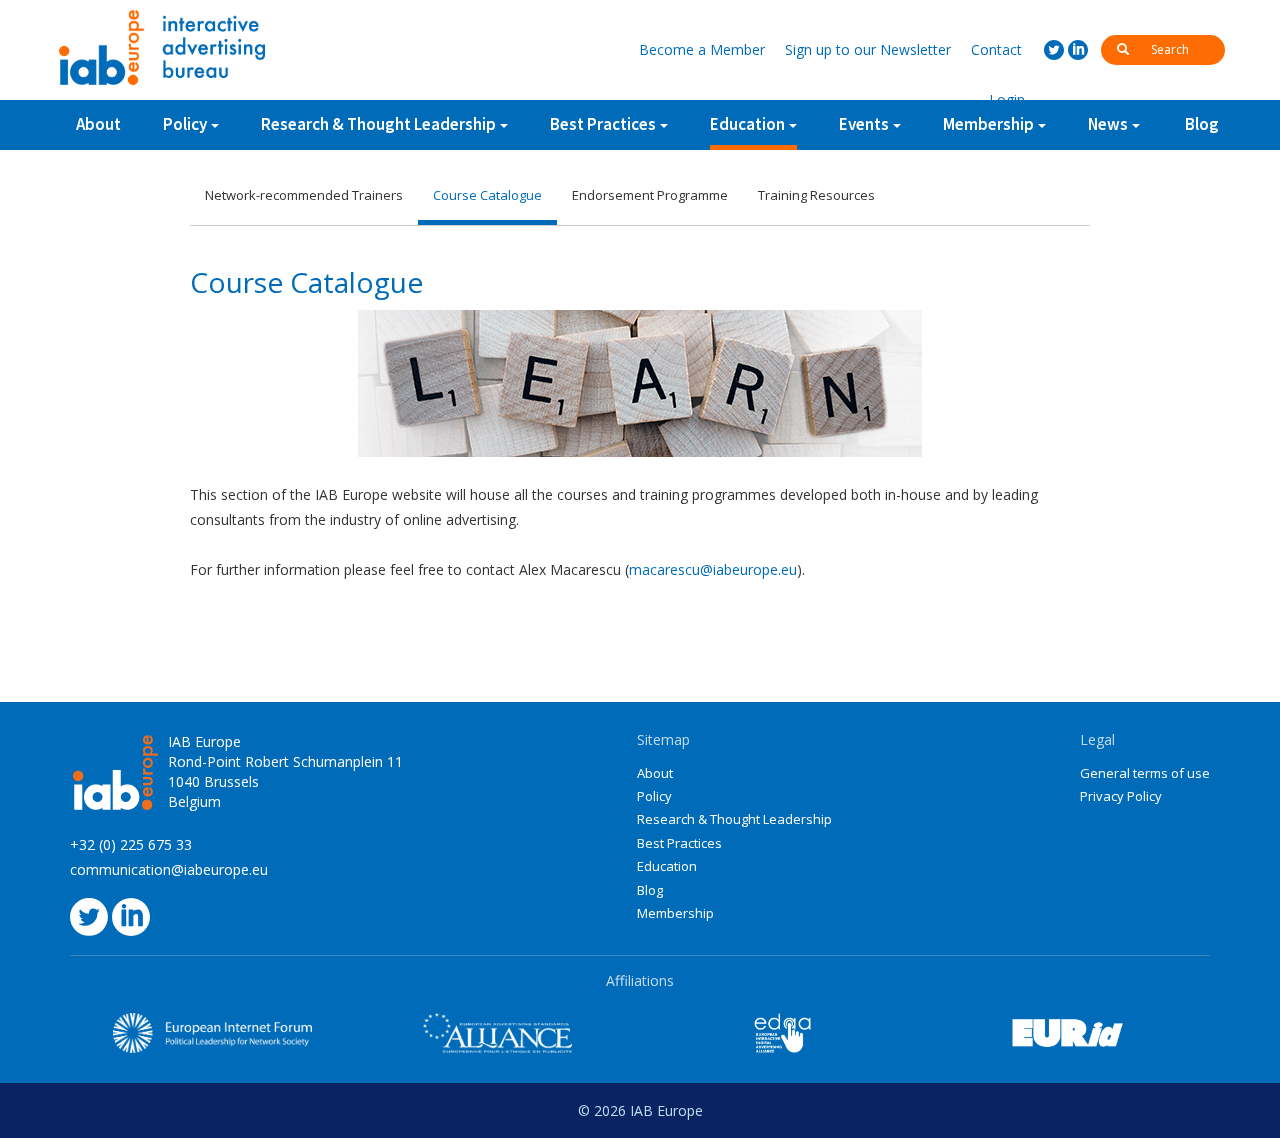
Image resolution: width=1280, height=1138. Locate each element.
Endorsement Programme (650, 195)
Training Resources (816, 195)
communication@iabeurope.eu (169, 869)
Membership (675, 913)
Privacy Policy (1121, 796)
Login (1007, 99)
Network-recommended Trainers (304, 195)
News (1108, 124)
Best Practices (679, 843)
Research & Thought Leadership (378, 124)
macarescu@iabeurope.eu (713, 569)
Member (702, 49)
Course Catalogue (487, 195)
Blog (1202, 124)
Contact (996, 49)
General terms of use (1145, 773)
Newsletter (868, 49)
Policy (185, 124)
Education (747, 124)
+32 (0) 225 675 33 (131, 844)
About (98, 124)
